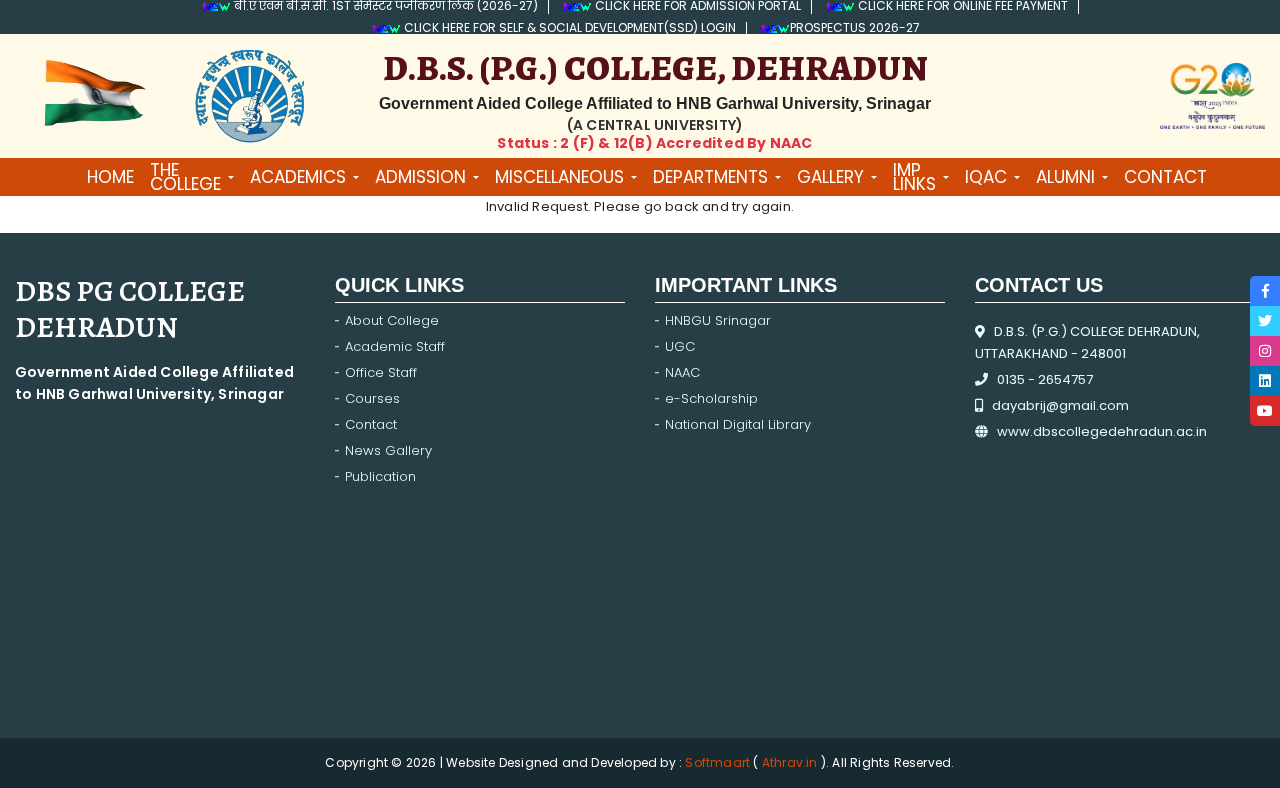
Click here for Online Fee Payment (961, 7)
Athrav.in (790, 762)
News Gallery (388, 450)
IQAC (986, 177)
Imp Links (914, 177)
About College (392, 320)
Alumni (1065, 177)
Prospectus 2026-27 (855, 29)
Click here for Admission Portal (696, 7)
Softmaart (719, 762)
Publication (380, 476)
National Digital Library (738, 424)
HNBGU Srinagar (718, 320)
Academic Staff (395, 346)
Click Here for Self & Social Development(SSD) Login (568, 29)
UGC (680, 346)
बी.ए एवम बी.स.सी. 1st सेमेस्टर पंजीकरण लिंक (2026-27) (384, 7)
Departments (710, 177)
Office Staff (381, 372)
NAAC (682, 372)
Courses (372, 398)
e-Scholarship (711, 398)
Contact (371, 424)
